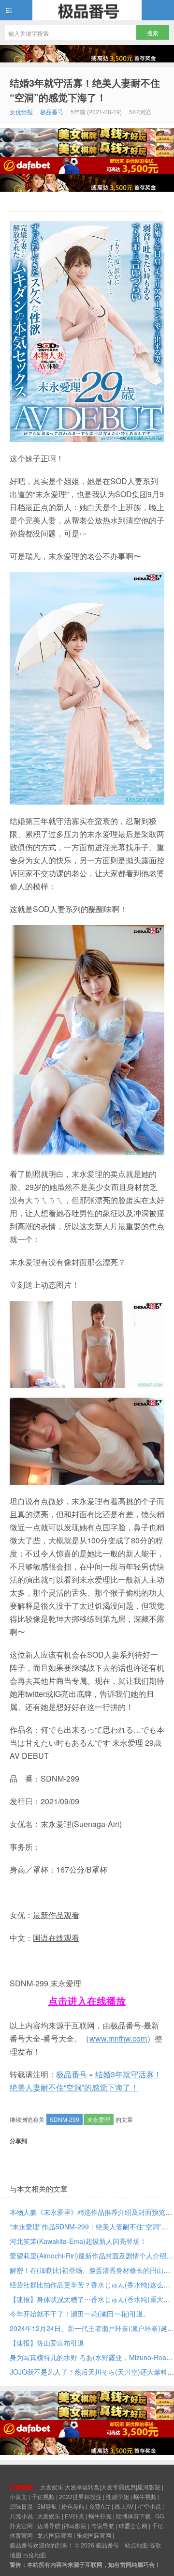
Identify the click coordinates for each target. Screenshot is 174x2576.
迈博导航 (49, 2525)
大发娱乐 (49, 2516)
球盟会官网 (133, 2525)
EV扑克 (74, 2516)
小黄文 (18, 2496)
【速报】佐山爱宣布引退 (47, 2343)
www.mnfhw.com (118, 2038)
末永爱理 (99, 2119)
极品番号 (87, 10)
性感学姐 (117, 2496)
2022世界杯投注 (80, 2496)
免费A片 (100, 2506)
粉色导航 (73, 2506)
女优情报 (21, 112)
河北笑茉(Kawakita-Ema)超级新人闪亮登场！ (78, 2241)
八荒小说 (21, 2516)
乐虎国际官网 (94, 2535)
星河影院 (149, 2487)
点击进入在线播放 (87, 2001)
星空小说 (149, 2506)
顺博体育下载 (133, 2516)
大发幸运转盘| (83, 2487)
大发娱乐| (52, 2487)
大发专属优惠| (119, 2487)
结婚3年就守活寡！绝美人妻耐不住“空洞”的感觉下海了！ (85, 90)
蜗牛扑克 (100, 2516)
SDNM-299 (65, 2119)
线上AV (124, 2506)
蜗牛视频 (145, 2496)
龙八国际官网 (55, 2535)
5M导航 (47, 2506)
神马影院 (75, 2525)
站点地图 (136, 2545)
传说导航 (102, 2525)
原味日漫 (21, 2506)
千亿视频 (43, 2496)
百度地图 (34, 2554)
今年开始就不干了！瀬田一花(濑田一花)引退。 (80, 2314)
